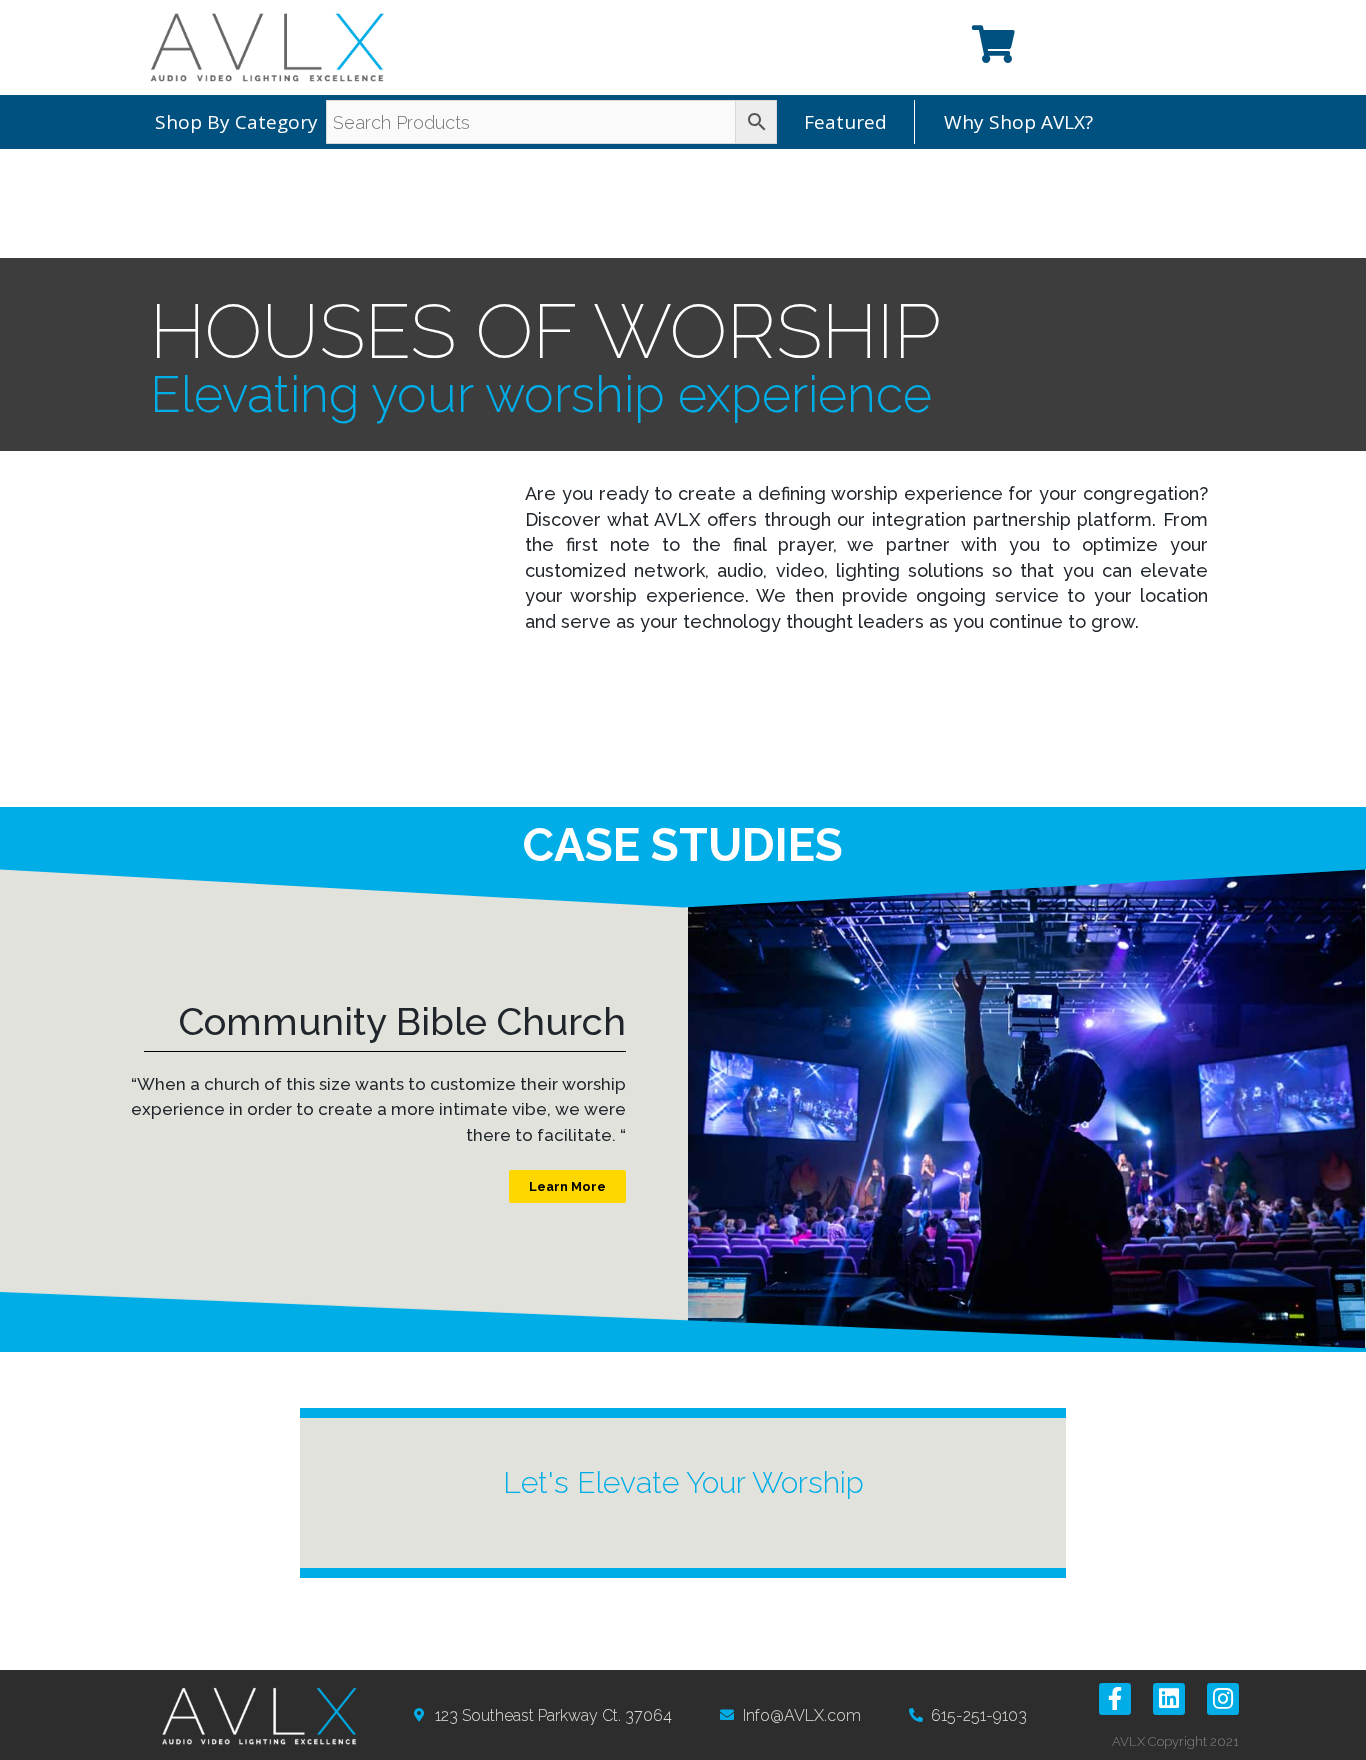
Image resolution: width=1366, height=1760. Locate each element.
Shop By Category (236, 122)
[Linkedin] (1169, 1699)
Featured (845, 122)
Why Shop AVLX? (1018, 122)
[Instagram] (1223, 1699)
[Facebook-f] (1115, 1699)
